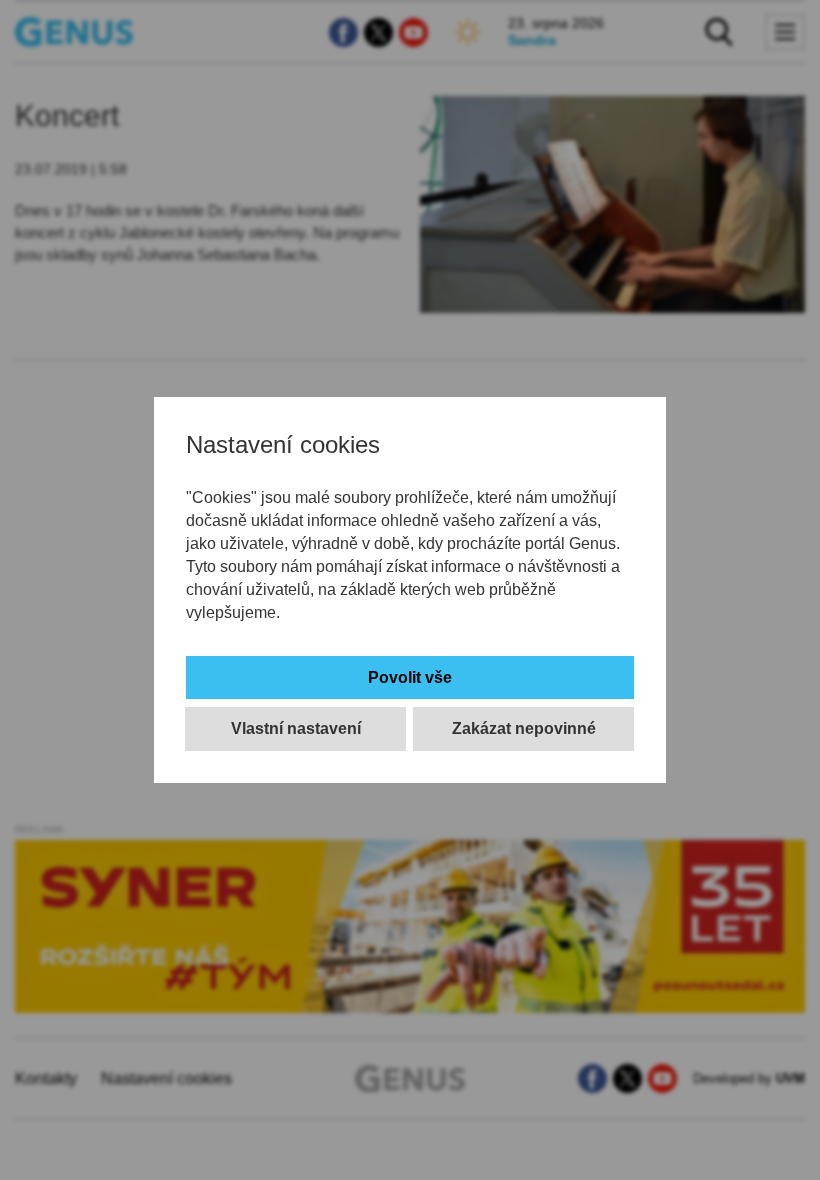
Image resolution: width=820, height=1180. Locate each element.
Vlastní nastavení (296, 728)
